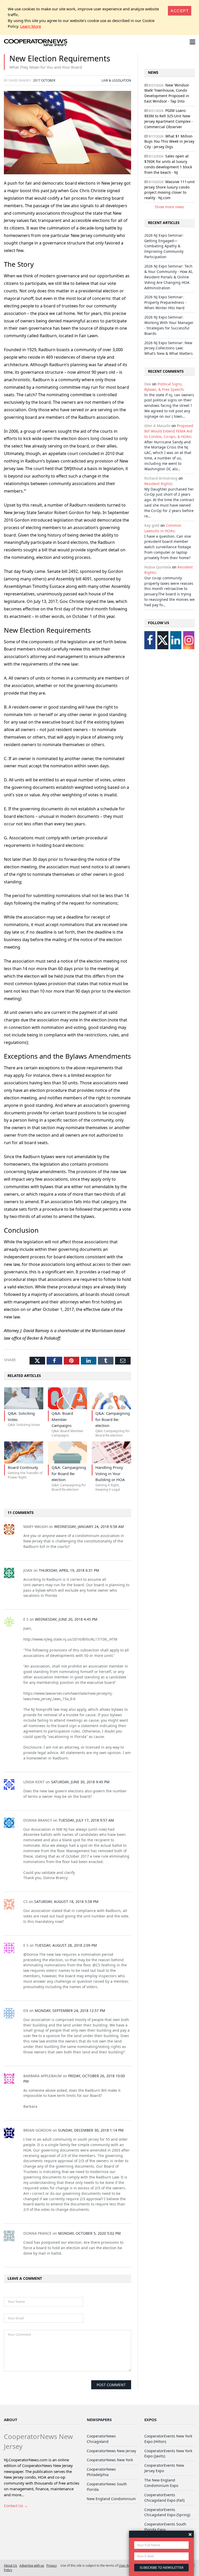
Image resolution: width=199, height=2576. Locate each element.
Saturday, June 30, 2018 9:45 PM (80, 1782)
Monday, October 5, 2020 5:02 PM (89, 2233)
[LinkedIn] (176, 640)
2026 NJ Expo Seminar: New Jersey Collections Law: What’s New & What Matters (169, 348)
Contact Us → (16, 2506)
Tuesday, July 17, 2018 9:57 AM (86, 1820)
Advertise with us (32, 2565)
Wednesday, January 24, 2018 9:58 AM (89, 1527)
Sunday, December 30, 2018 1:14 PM (91, 2130)
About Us (10, 2565)
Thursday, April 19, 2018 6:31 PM (69, 1570)
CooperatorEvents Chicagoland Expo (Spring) (167, 2512)
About (11, 2420)
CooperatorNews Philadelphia (101, 2472)
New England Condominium (111, 2499)
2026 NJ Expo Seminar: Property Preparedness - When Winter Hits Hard (165, 302)
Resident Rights (158, 484)
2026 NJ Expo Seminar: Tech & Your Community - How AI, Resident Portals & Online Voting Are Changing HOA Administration (169, 277)
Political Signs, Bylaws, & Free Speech (164, 387)
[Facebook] (150, 640)
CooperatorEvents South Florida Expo (165, 2527)
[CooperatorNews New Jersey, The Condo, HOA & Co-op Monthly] (36, 43)
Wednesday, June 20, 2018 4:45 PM (66, 1619)
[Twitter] (163, 640)
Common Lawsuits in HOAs (163, 528)
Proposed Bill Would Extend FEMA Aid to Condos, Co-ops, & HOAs (169, 431)
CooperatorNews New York (110, 2460)
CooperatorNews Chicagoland (101, 2439)
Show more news (169, 207)
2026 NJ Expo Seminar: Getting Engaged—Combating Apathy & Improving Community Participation (164, 246)
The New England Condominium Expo (161, 2483)
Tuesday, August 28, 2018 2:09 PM (66, 1945)
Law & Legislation (116, 80)
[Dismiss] (190, 2534)
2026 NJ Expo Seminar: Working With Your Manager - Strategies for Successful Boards (169, 325)
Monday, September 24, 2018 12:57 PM (70, 2011)
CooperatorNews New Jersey (111, 2451)
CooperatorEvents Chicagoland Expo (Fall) (164, 2498)
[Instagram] (189, 640)
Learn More (31, 26)
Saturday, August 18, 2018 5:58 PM (66, 1902)
